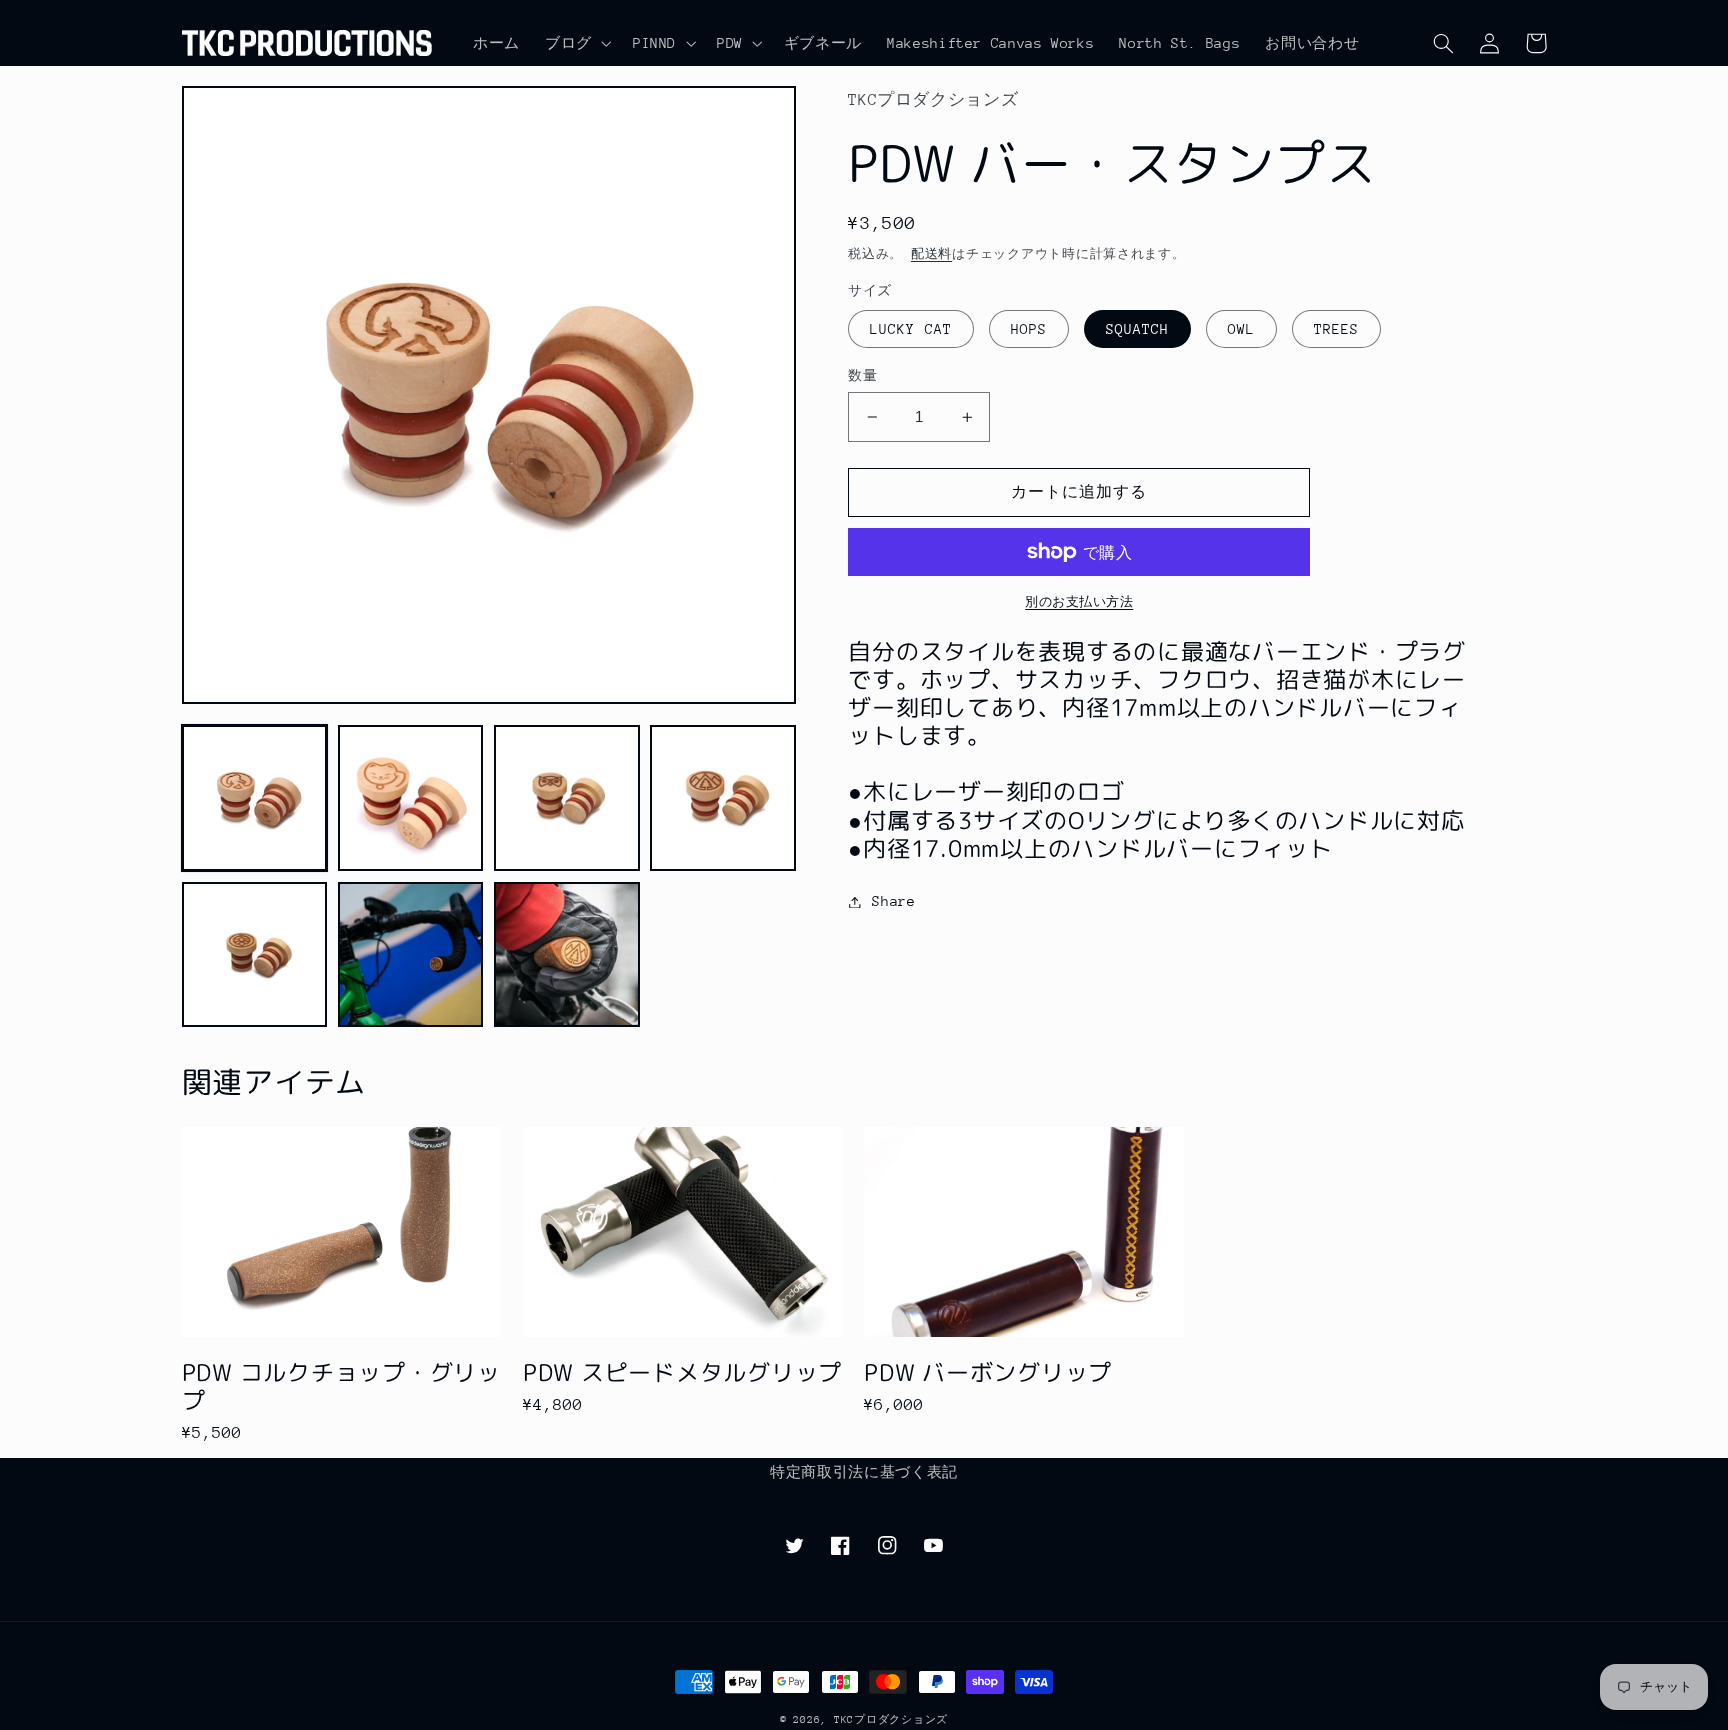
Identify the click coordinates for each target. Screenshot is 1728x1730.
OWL (1241, 329)
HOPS (1029, 329)
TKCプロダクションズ (891, 1720)
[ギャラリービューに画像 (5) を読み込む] (255, 955)
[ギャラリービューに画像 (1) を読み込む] (255, 798)
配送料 (931, 254)
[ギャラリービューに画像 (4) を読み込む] (723, 798)
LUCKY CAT (910, 329)
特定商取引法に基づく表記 (864, 1472)
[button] (576, 43)
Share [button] (893, 901)
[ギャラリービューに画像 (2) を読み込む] (411, 798)
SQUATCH (1137, 329)
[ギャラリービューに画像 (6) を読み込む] (411, 955)
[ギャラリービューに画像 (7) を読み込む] (567, 955)
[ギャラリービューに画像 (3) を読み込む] (567, 798)
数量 (862, 375)
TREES (1336, 329)
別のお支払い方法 (1079, 602)
